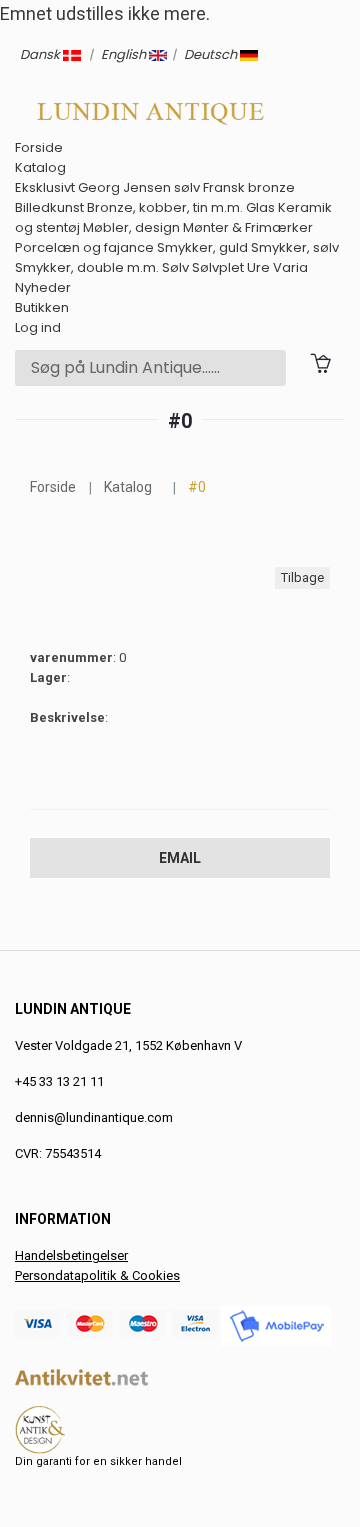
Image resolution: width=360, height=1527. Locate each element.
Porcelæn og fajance (84, 247)
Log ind (38, 327)
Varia (290, 267)
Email (180, 858)
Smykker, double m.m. (87, 267)
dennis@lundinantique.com (94, 1117)
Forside (39, 147)
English (125, 54)
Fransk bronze (249, 187)
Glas (260, 207)
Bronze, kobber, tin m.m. (165, 207)
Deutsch (212, 54)
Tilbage (302, 577)
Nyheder (43, 287)
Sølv (175, 267)
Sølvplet (218, 267)
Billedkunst (49, 207)
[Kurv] (320, 361)
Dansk (41, 54)
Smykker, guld (202, 247)
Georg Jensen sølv (139, 187)
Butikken (42, 307)
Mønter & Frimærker (248, 227)
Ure (258, 267)
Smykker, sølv (295, 247)
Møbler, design (131, 227)
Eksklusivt (45, 187)
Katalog (40, 167)
